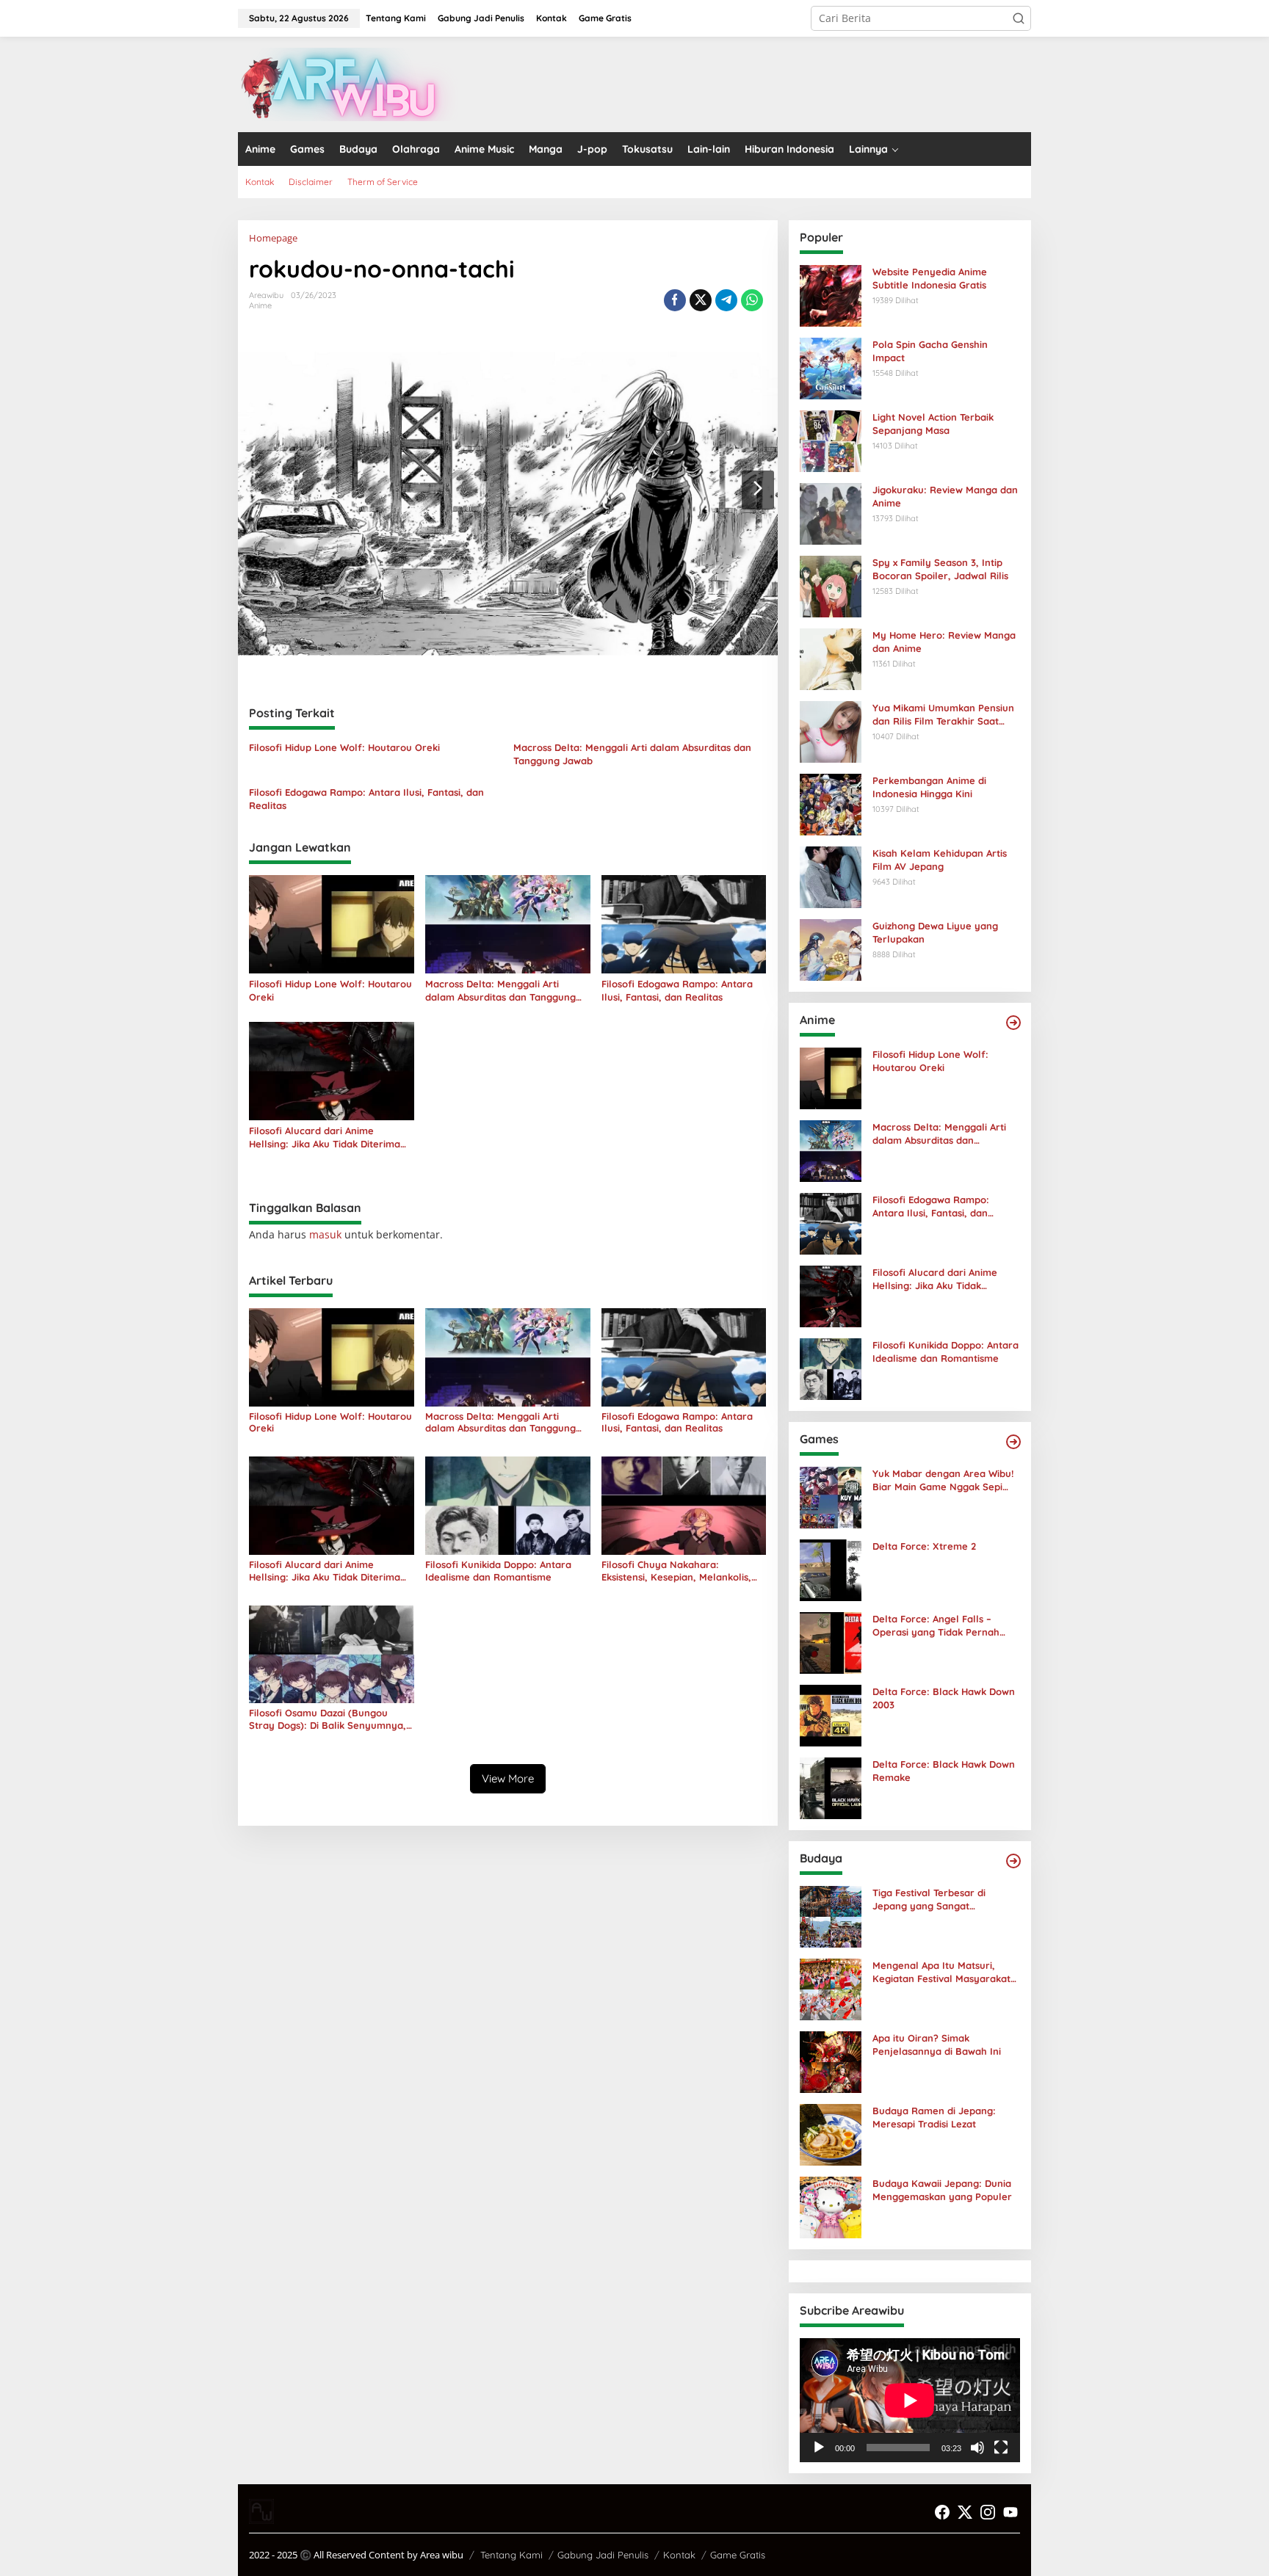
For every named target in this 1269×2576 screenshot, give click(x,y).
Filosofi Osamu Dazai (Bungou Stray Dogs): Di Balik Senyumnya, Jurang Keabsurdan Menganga (328, 1719)
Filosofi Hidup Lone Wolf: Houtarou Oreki (344, 747)
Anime (260, 305)
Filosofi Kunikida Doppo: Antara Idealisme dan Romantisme (498, 1571)
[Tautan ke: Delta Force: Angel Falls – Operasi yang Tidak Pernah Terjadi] (831, 1642)
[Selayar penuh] (1001, 2448)
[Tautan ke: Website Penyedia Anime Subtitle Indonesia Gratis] (831, 295)
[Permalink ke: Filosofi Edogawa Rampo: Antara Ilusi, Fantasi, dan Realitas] (684, 924)
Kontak (679, 2555)
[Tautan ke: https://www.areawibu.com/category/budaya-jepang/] (1013, 1861)
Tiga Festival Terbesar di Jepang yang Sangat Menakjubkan (929, 1900)
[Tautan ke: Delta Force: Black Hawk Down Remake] (831, 1787)
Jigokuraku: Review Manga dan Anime (945, 496)
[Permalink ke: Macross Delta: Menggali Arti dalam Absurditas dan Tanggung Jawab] (508, 924)
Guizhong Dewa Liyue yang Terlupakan (935, 932)
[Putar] (819, 2448)
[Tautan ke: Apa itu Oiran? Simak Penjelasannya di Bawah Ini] (831, 2061)
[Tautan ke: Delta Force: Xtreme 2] (831, 1569)
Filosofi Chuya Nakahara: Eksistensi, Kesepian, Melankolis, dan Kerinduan (676, 1571)
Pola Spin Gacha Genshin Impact (930, 351)
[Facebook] (942, 2512)
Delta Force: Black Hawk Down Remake (944, 1771)
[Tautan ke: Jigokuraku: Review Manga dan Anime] (831, 513)
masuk (325, 1234)
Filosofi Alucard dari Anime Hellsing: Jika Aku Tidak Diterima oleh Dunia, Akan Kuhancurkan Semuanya (325, 1138)
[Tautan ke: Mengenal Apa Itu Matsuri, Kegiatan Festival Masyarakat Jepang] (831, 1988)
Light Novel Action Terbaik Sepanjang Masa (933, 424)
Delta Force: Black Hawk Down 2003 (944, 1698)
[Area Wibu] (348, 83)
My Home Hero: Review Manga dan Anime (944, 642)
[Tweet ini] (701, 300)
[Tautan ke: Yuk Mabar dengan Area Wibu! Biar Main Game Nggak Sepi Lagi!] (831, 1496)
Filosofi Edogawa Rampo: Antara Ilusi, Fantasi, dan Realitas (366, 799)
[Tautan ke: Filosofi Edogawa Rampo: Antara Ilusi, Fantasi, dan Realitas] (831, 1223)
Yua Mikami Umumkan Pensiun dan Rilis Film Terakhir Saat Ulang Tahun (943, 715)
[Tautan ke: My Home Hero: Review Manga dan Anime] (831, 658)
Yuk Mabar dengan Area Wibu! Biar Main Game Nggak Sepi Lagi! (943, 1480)
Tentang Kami (511, 2555)
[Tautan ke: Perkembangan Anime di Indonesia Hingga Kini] (831, 803)
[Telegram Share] (726, 300)
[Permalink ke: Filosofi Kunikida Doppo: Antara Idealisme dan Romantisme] (508, 1505)
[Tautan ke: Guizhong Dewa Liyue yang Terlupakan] (831, 949)
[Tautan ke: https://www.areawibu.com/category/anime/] (1013, 1023)
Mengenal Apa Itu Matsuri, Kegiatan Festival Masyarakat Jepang (941, 1972)
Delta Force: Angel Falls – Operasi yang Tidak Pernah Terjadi (936, 1626)
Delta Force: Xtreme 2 (924, 1546)
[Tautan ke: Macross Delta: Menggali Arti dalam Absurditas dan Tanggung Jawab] (831, 1150)
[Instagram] (988, 2512)
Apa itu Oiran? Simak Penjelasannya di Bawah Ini (937, 2045)
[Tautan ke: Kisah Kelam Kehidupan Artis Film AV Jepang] (831, 876)
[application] (910, 2400)
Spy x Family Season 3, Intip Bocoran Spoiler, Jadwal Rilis (940, 569)
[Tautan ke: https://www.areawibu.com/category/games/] (1013, 1442)
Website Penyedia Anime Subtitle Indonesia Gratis (930, 278)
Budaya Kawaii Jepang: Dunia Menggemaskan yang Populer (942, 2190)
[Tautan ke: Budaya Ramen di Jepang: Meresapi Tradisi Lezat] (831, 2134)
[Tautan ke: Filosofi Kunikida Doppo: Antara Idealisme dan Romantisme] (831, 1368)
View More (508, 1778)
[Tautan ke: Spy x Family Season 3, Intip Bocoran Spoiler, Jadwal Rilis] (831, 585)
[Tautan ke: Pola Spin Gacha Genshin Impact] (831, 367)
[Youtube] (1010, 2512)
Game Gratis (738, 2555)
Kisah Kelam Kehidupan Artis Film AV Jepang (940, 860)
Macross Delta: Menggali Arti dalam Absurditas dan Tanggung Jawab (632, 754)
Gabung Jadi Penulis (603, 2555)
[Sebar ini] (675, 300)
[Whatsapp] (752, 300)
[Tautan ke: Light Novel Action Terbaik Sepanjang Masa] (831, 440)
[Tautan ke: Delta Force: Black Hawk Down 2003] (831, 1715)
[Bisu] (977, 2448)
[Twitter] (965, 2512)
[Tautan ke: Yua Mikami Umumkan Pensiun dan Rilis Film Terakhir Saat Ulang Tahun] (831, 731)
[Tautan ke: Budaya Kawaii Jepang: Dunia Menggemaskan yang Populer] (831, 2206)
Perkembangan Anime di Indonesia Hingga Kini (929, 787)
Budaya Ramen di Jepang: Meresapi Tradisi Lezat (934, 2117)
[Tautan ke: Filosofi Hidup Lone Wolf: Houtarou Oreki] (831, 1077)
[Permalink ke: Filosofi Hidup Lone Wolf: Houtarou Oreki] (332, 924)
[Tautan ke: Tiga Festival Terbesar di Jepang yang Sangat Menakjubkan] (831, 1916)
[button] (1019, 18)
